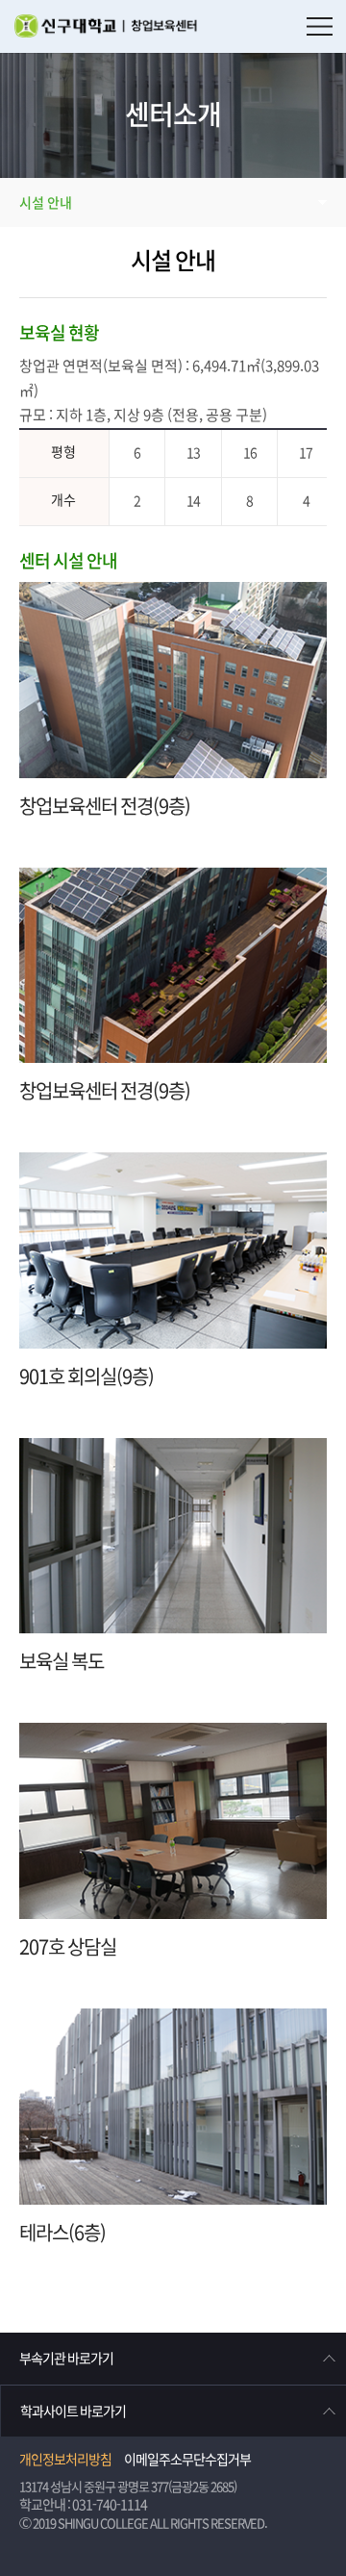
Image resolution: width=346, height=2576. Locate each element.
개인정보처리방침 (65, 2460)
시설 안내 (46, 203)
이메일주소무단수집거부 (187, 2460)
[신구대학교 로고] (114, 29)
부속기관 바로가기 (66, 2359)
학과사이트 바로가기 (73, 2412)
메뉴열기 (320, 26)
